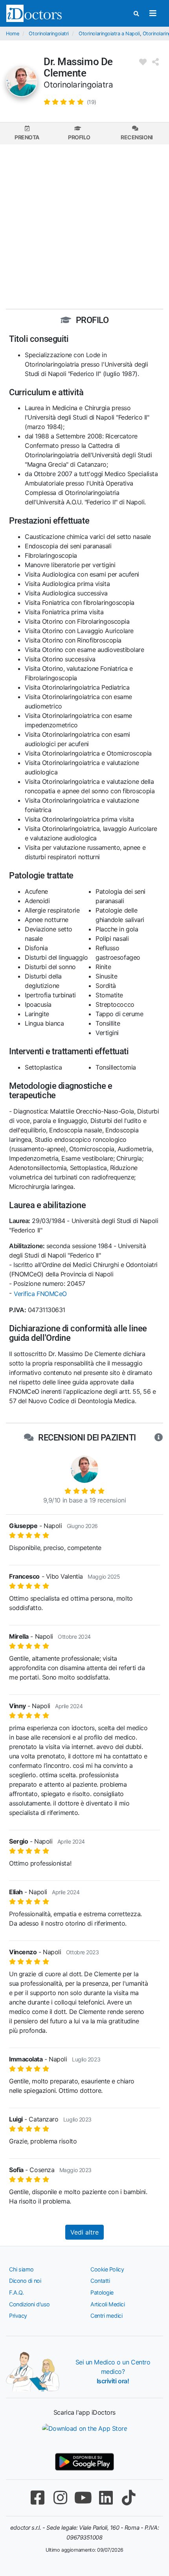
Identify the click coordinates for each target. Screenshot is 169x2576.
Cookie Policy (107, 2269)
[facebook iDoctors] (37, 2498)
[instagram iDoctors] (60, 2498)
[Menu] (153, 13)
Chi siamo (21, 2269)
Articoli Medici (107, 2304)
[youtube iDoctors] (83, 2498)
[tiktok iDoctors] (129, 2498)
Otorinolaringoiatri (49, 34)
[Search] (136, 14)
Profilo (79, 137)
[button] (70, 102)
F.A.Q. (16, 2292)
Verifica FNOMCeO (40, 1294)
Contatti (100, 2281)
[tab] (27, 133)
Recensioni (137, 137)
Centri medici (106, 2316)
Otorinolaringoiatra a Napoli (109, 34)
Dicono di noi (25, 2281)
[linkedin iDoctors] (106, 2498)
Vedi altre (84, 2232)
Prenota (27, 137)
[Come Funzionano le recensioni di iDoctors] (159, 1438)
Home (12, 34)
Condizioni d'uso (29, 2304)
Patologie (102, 2292)
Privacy (18, 2316)
